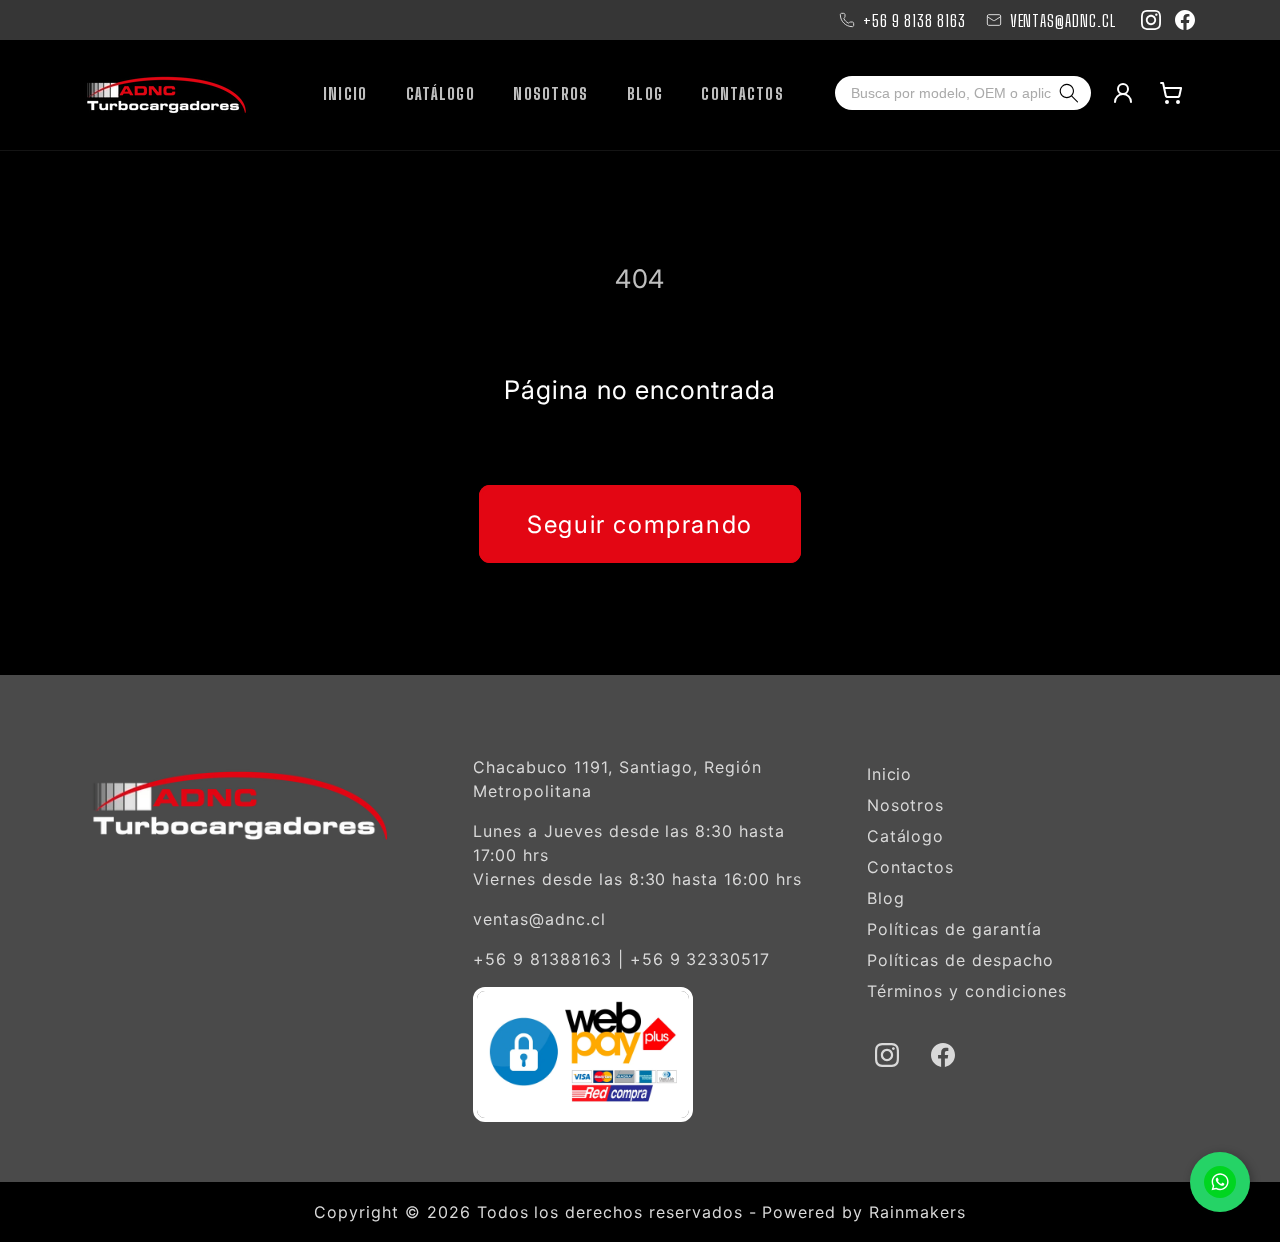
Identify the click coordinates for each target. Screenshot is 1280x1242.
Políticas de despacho (960, 960)
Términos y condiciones (967, 991)
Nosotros (906, 805)
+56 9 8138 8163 (914, 20)
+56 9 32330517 (700, 959)
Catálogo (906, 836)
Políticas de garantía (954, 929)
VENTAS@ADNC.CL (1063, 20)
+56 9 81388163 (542, 959)
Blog (886, 898)
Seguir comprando (640, 524)
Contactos (911, 867)
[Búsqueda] (1073, 93)
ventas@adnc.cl (539, 919)
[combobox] (945, 93)
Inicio (890, 774)
